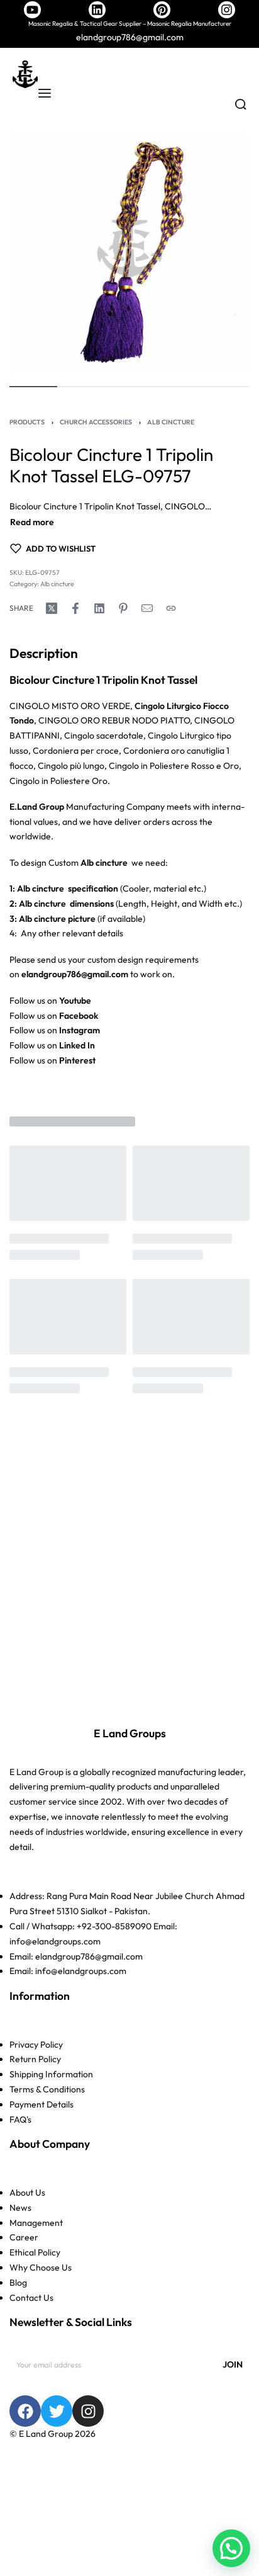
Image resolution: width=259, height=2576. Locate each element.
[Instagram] (227, 10)
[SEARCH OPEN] (241, 105)
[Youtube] (32, 10)
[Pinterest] (162, 10)
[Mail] (147, 608)
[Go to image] (33, 387)
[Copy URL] (171, 608)
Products (27, 422)
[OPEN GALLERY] (129, 253)
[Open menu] (45, 93)
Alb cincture (171, 422)
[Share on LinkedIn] (99, 608)
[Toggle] (32, 522)
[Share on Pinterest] (123, 608)
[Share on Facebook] (75, 608)
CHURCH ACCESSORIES (96, 422)
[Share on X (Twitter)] (52, 608)
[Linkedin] (97, 10)
